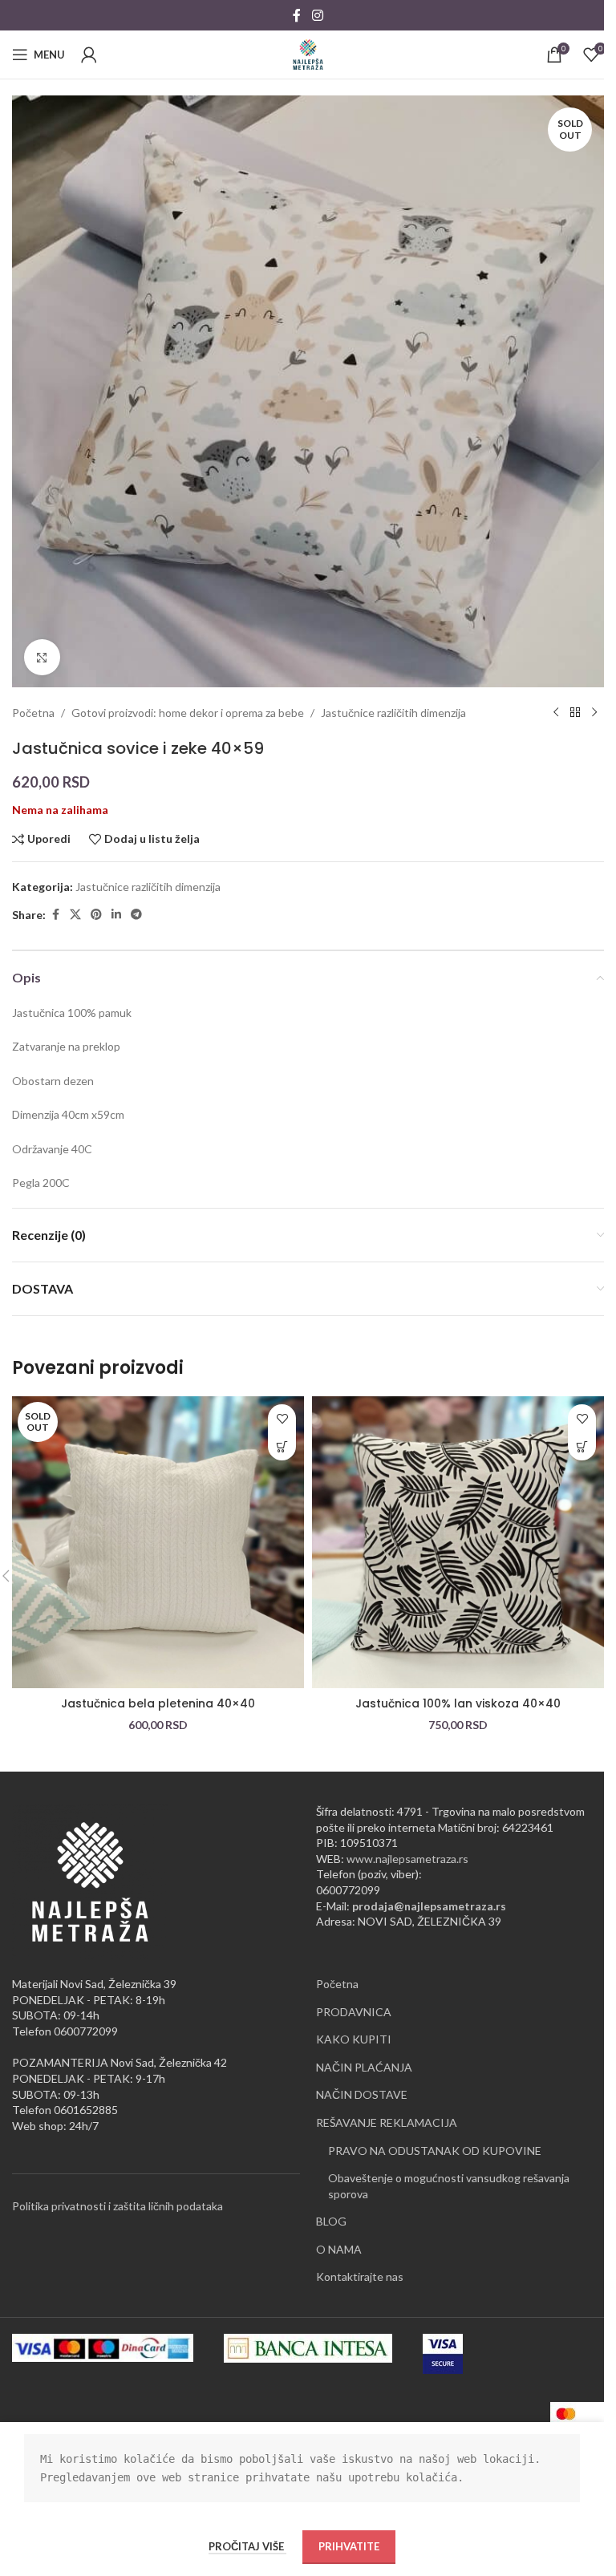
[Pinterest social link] (96, 915)
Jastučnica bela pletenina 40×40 (158, 1703)
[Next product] (594, 713)
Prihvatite (349, 2546)
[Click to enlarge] (42, 657)
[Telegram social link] (136, 915)
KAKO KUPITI (354, 2039)
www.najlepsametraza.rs (407, 1859)
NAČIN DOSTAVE (362, 2094)
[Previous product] (556, 713)
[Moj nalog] (89, 55)
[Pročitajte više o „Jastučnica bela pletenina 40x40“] (282, 1446)
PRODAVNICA (354, 2012)
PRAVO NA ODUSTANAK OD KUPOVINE (435, 2151)
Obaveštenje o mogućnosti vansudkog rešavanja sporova (449, 2186)
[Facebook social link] (297, 15)
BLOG (331, 2221)
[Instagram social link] (317, 15)
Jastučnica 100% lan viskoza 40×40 (458, 1703)
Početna (33, 713)
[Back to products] (575, 713)
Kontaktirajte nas (360, 2276)
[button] (582, 1446)
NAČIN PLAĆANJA (364, 2067)
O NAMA (339, 2249)
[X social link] (75, 915)
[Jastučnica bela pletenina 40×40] (158, 1542)
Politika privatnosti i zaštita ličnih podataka (118, 2206)
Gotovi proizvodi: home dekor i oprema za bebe (188, 713)
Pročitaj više (247, 2546)
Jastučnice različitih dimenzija (393, 713)
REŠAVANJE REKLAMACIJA (387, 2122)
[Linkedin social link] (116, 915)
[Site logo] (308, 53)
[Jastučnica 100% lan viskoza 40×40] (458, 1542)
